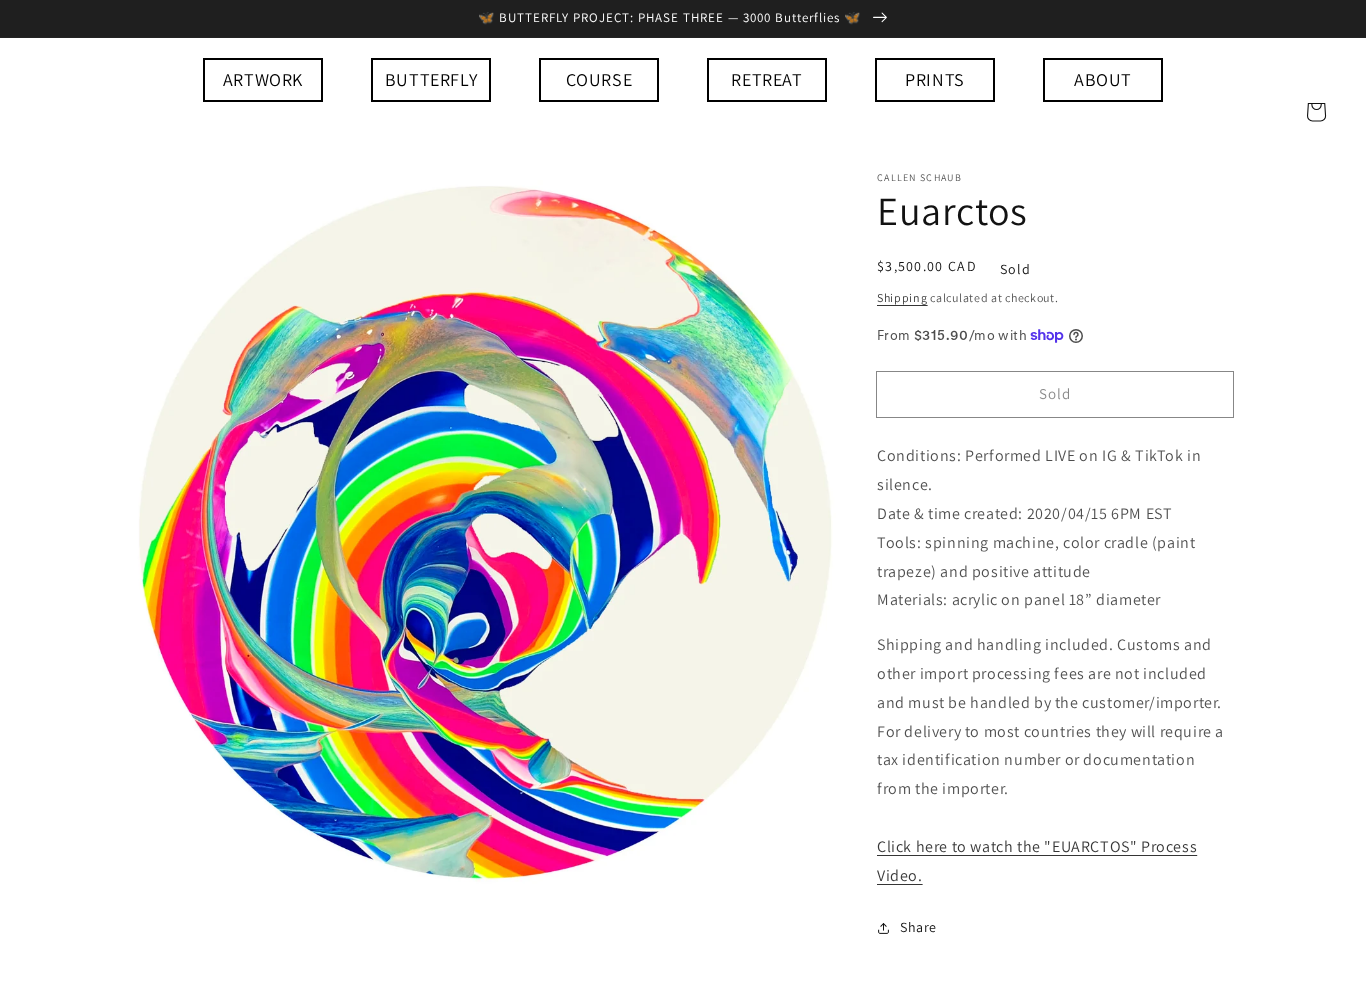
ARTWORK (263, 79)
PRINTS (935, 79)
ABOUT (1103, 79)
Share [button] (918, 927)
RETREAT (766, 79)
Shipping (902, 297)
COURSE (599, 79)
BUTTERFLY (431, 79)
